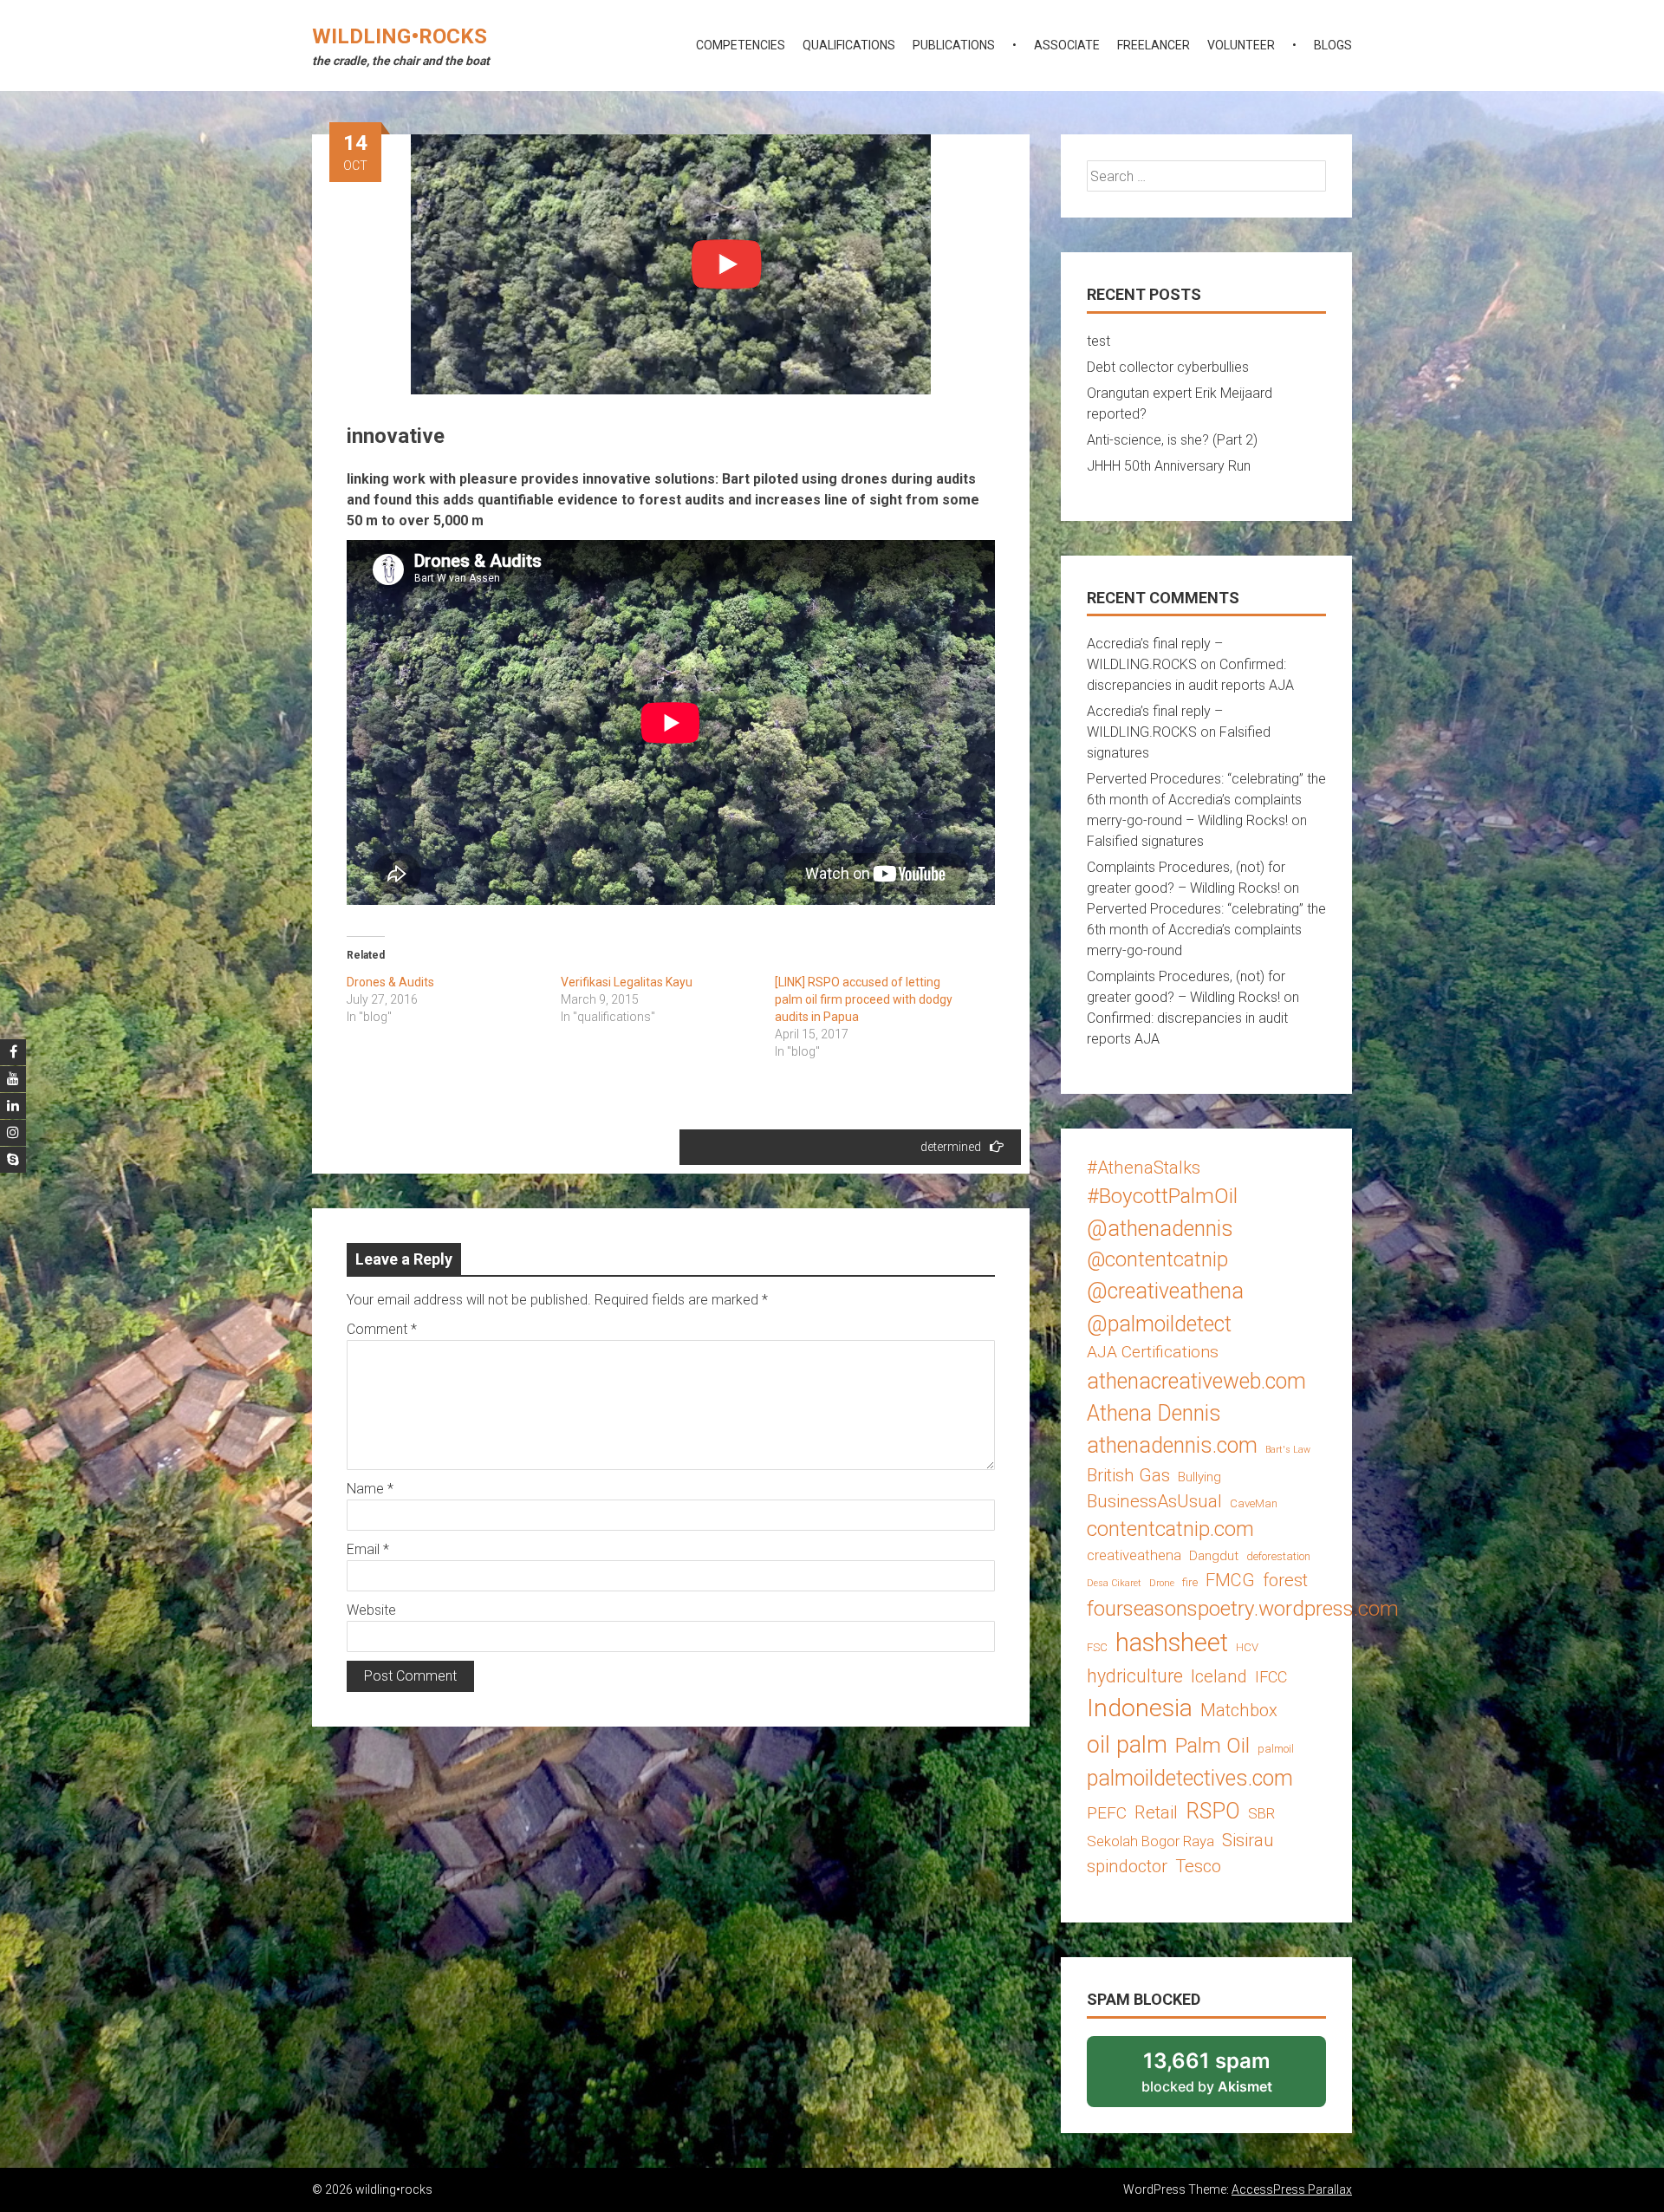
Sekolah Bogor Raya (1150, 1841)
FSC (1097, 1647)
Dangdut (1214, 1556)
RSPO (1213, 1811)
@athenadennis (1160, 1229)
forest (1285, 1580)
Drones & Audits (390, 982)
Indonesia (1140, 1708)
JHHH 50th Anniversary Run (1169, 466)
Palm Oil (1212, 1745)
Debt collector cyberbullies (1168, 367)
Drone (1162, 1583)
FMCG (1230, 1580)
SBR (1261, 1813)
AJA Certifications (1153, 1352)
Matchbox (1239, 1710)
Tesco (1198, 1866)
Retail (1156, 1812)
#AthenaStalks (1144, 1168)
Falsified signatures (1145, 841)
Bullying (1199, 1477)
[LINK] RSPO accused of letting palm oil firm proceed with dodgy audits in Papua (864, 999)
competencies (741, 45)
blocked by (1230, 2078)
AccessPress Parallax (1292, 2189)
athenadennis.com (1172, 1445)
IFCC (1271, 1677)
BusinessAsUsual (1154, 1501)
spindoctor (1127, 1866)
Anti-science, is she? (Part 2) (1172, 440)
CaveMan (1254, 1503)
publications (954, 45)
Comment (382, 1329)
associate (1067, 45)
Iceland (1219, 1676)
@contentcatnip (1157, 1259)
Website (371, 1610)
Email (368, 1549)
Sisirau (1248, 1840)
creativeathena (1134, 1555)
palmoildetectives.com (1190, 1778)
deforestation (1278, 1556)
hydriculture (1135, 1676)
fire (1190, 1582)
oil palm (1127, 1745)
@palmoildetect (1159, 1324)
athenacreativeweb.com (1196, 1381)
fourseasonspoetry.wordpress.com (1243, 1608)
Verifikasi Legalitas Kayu (627, 982)
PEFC (1107, 1813)
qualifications (849, 45)
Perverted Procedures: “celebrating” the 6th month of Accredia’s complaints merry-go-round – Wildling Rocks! (1206, 800)
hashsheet (1172, 1643)
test (1098, 341)
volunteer (1241, 45)
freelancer (1154, 45)
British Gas (1128, 1475)
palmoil (1276, 1749)
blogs (1333, 45)
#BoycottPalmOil (1162, 1196)
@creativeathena (1165, 1291)
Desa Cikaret (1114, 1583)
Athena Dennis (1154, 1413)
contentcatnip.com (1170, 1529)
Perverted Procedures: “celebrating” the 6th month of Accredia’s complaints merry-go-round (1206, 930)
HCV (1247, 1647)
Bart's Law (1288, 1450)
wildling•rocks (400, 36)
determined (951, 1147)
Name (370, 1489)
